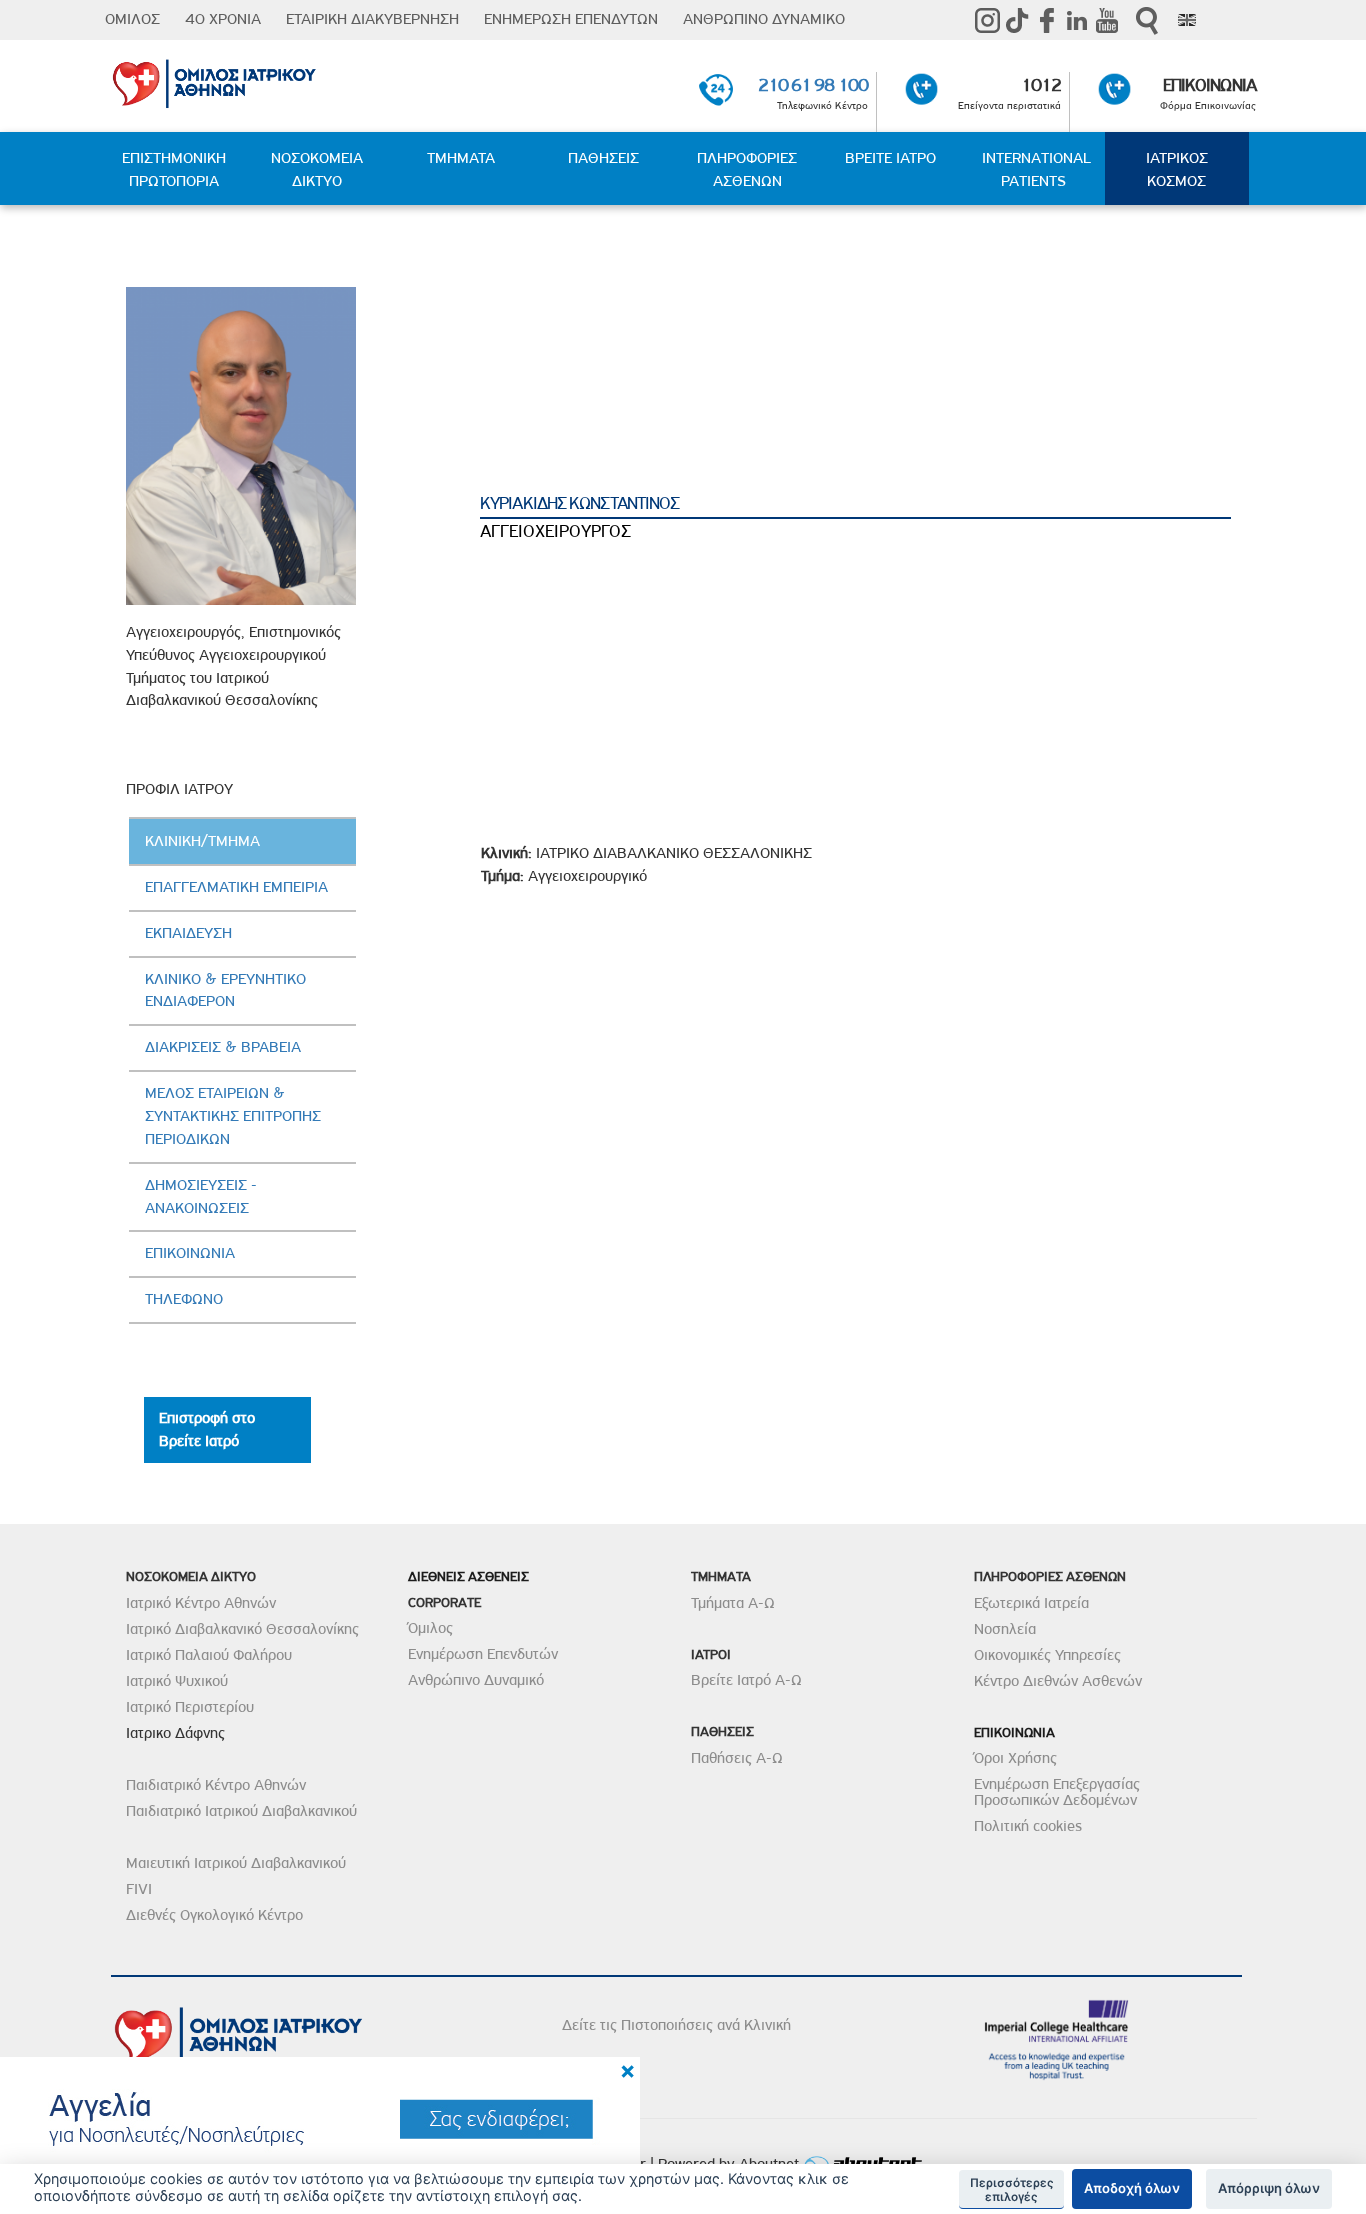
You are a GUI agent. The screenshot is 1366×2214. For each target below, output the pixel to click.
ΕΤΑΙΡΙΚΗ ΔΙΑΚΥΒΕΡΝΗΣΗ (372, 19)
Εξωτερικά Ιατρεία (1031, 1603)
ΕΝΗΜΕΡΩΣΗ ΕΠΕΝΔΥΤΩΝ (571, 19)
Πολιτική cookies (1028, 1826)
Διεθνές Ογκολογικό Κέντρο (214, 1915)
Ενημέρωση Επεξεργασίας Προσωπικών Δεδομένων (1057, 1792)
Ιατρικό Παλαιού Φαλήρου (209, 1655)
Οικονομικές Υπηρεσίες (1047, 1655)
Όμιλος (430, 1628)
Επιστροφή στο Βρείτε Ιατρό (207, 1429)
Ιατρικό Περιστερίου (190, 1707)
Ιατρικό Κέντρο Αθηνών (201, 1603)
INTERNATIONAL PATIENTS (1036, 169)
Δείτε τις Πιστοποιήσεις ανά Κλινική (676, 2025)
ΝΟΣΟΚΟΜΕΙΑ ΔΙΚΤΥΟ (317, 169)
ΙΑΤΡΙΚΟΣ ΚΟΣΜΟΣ (1177, 169)
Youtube (1107, 20)
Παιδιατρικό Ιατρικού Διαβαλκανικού (241, 1811)
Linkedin (1077, 20)
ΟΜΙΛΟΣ (132, 19)
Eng (1187, 20)
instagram (987, 20)
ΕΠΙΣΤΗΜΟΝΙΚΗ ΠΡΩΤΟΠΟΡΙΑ (174, 169)
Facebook (1047, 20)
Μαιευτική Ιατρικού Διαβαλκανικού (236, 1863)
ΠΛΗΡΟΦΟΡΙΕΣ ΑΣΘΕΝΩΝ (747, 169)
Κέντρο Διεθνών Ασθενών (1058, 1681)
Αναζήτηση (1147, 20)
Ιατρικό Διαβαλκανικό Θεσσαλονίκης (242, 1629)
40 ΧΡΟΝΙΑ (223, 19)
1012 (1041, 85)
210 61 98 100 (813, 85)
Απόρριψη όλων (1269, 2188)
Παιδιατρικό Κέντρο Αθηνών (216, 1785)
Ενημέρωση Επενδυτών (483, 1654)
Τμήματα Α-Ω (733, 1603)
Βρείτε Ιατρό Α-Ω (746, 1680)
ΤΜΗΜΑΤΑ (461, 158)
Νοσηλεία (1005, 1629)
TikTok (1017, 20)
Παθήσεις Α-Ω (737, 1758)
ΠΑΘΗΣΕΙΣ (603, 158)
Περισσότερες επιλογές (1012, 2190)
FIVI (139, 1889)
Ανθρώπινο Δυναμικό (476, 1680)
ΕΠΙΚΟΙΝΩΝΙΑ (1209, 85)
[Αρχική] (295, 80)
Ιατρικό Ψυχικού (177, 1681)
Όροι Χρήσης (1015, 1758)
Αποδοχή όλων (1132, 2188)
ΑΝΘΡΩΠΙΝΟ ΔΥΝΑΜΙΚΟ (764, 19)
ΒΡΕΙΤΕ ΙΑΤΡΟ (890, 158)
